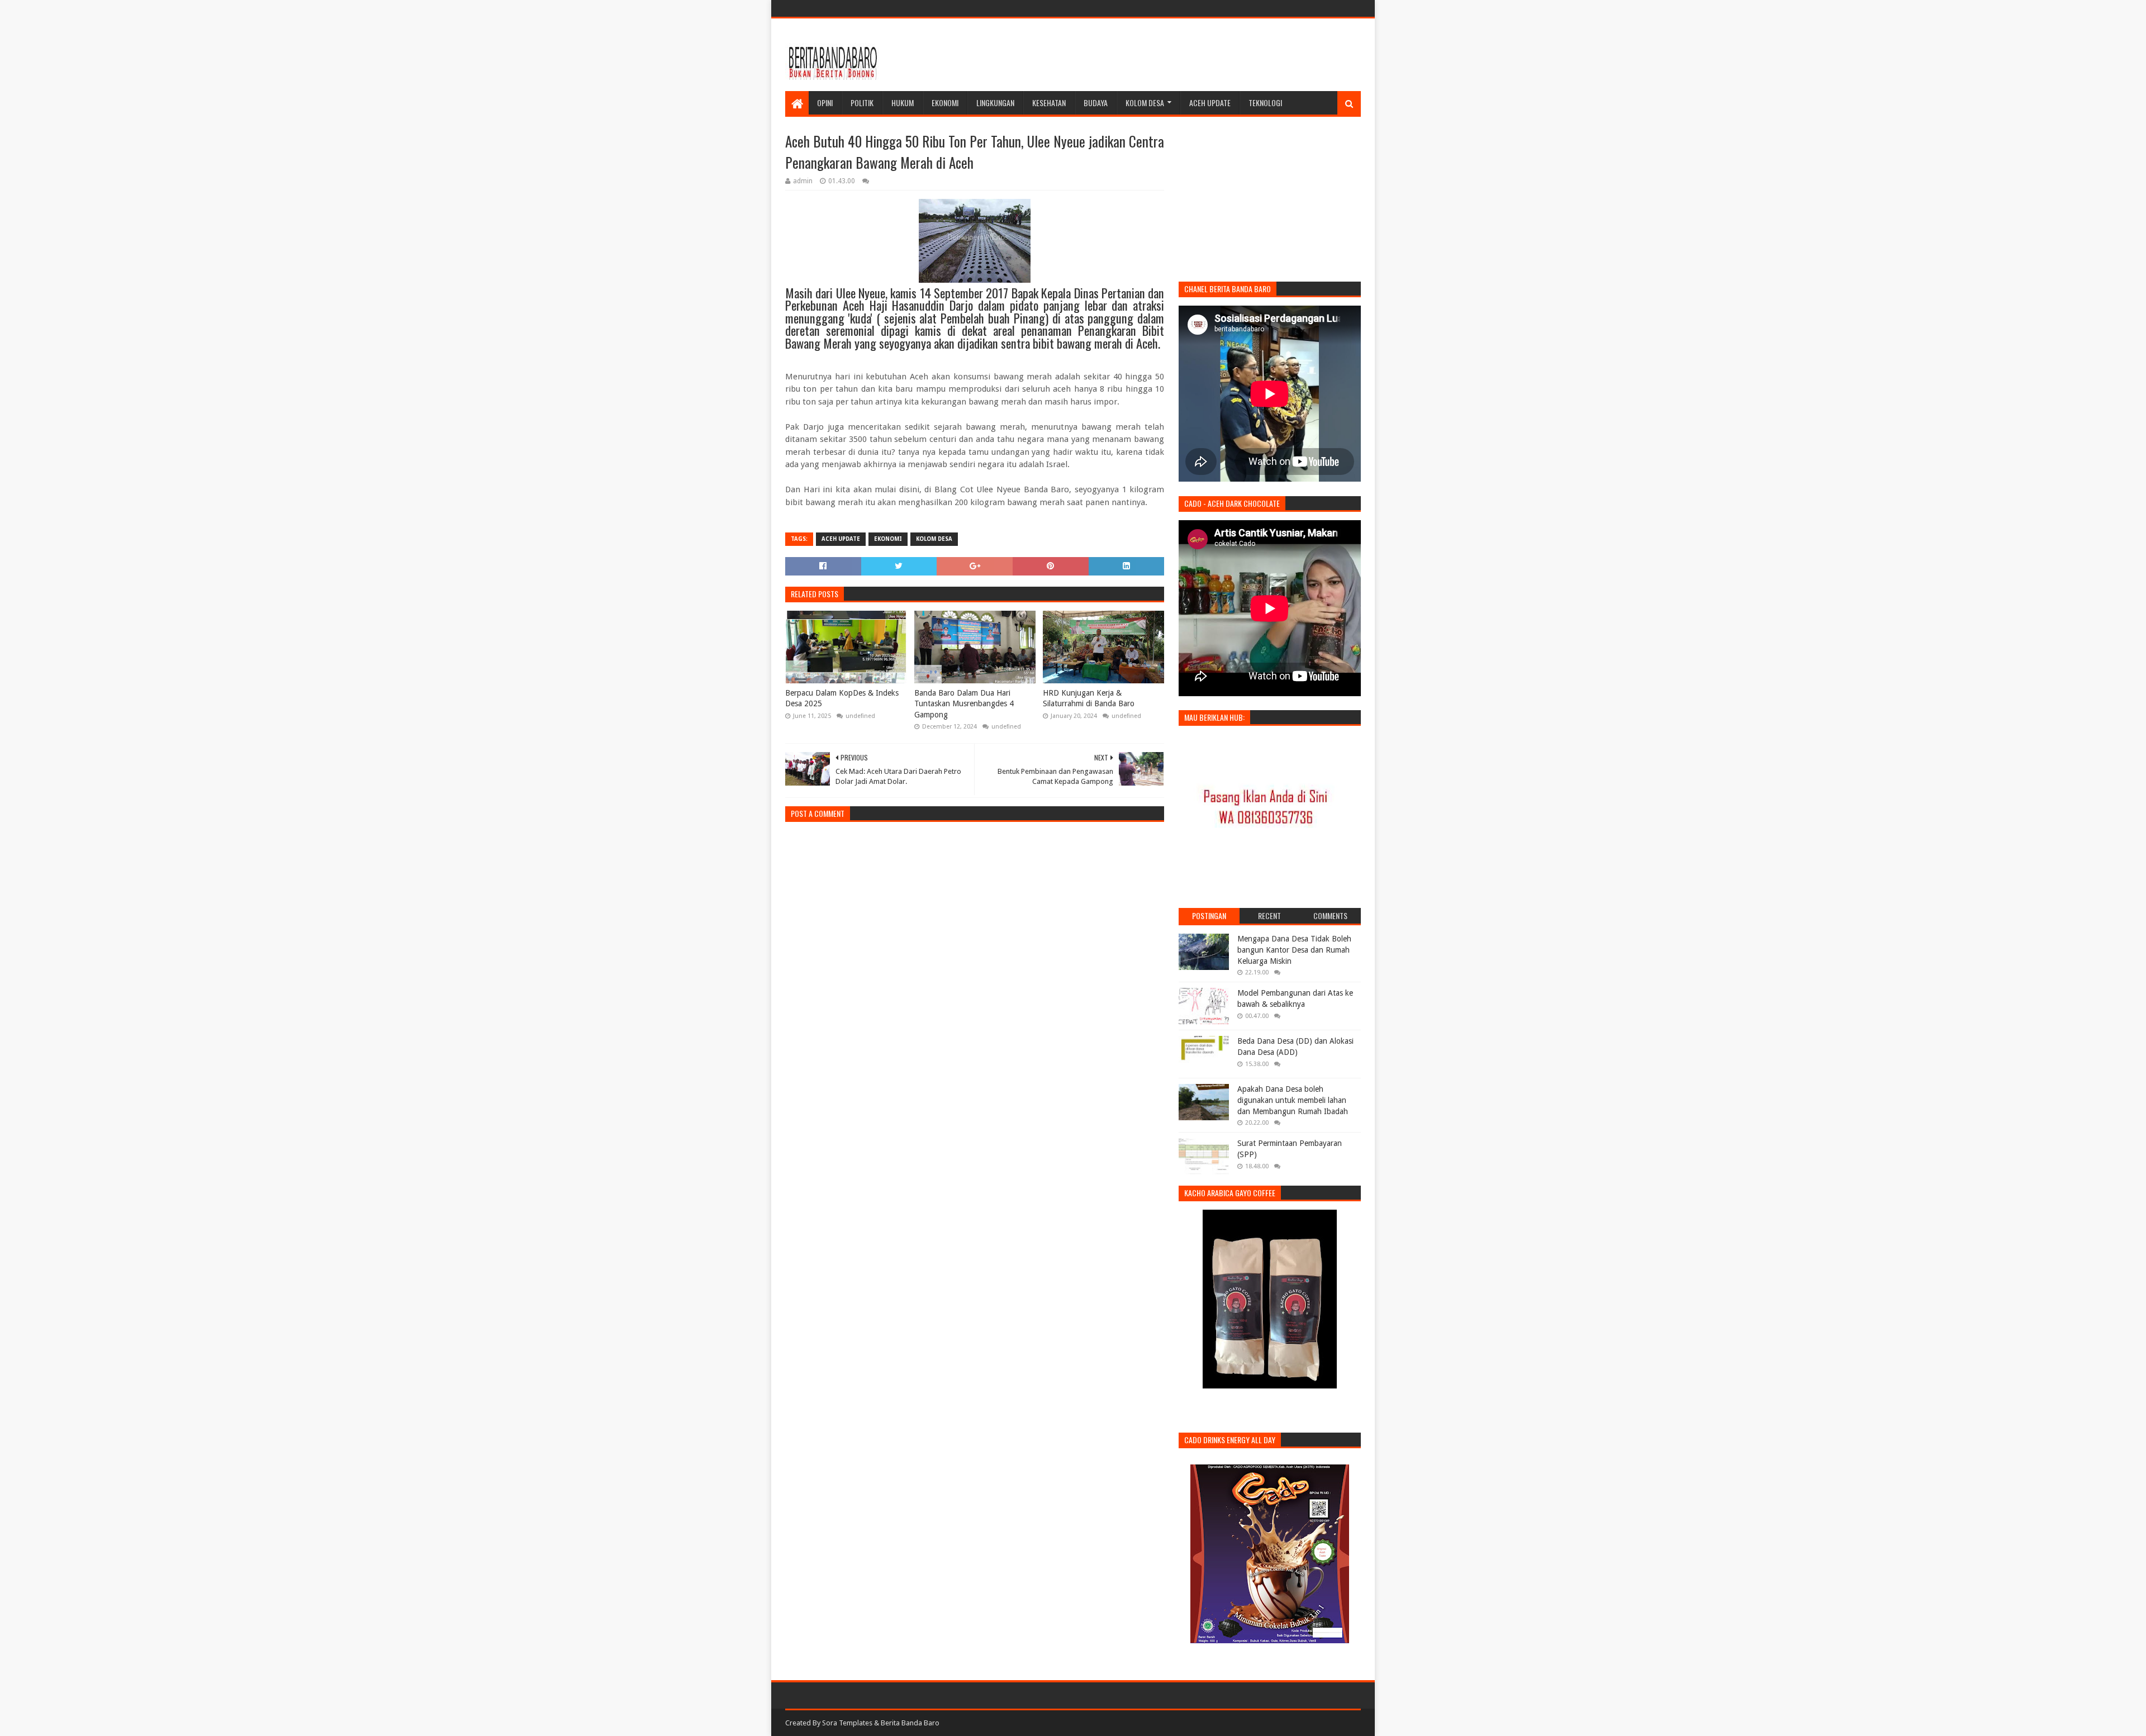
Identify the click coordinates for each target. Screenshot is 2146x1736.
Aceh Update (1210, 103)
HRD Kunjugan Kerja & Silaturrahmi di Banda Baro (1089, 698)
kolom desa (934, 539)
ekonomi (888, 539)
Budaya (1096, 103)
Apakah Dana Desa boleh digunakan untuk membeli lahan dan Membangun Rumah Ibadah (1293, 1100)
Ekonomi (945, 103)
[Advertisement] (1157, 55)
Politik (862, 103)
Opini (825, 103)
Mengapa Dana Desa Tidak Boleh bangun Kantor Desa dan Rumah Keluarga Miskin (1294, 950)
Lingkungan (995, 103)
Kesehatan (1049, 103)
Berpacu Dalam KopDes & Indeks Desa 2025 (842, 698)
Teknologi (1265, 103)
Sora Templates (847, 1723)
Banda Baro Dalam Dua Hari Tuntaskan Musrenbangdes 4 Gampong (964, 704)
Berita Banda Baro (910, 1723)
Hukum (903, 103)
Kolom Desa (1145, 103)
